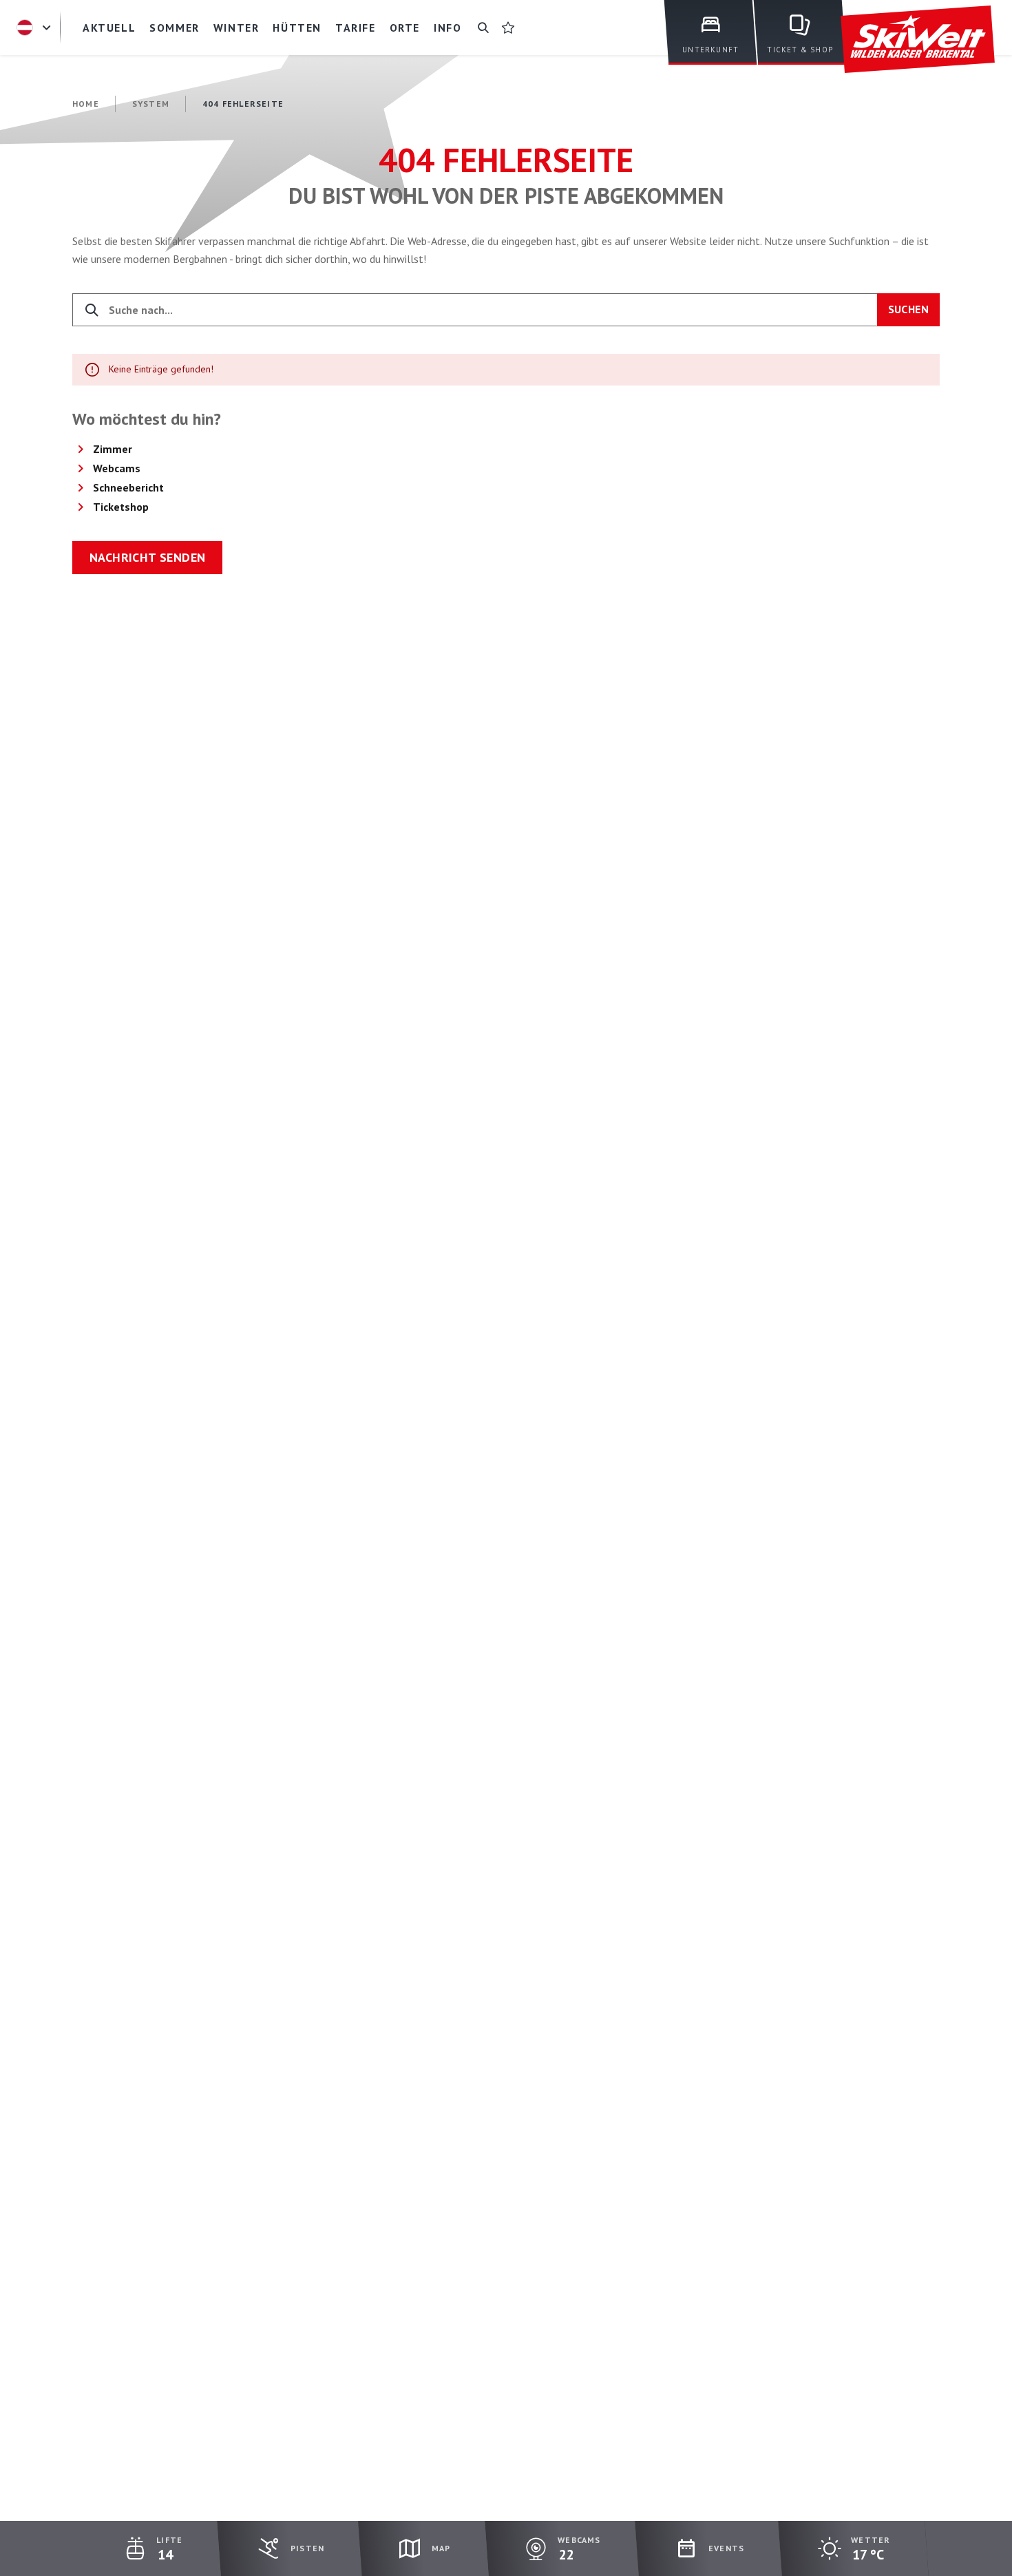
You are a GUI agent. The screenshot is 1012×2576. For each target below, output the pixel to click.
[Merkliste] (508, 28)
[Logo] (918, 40)
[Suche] (483, 28)
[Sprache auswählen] (36, 28)
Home (86, 104)
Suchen (908, 309)
